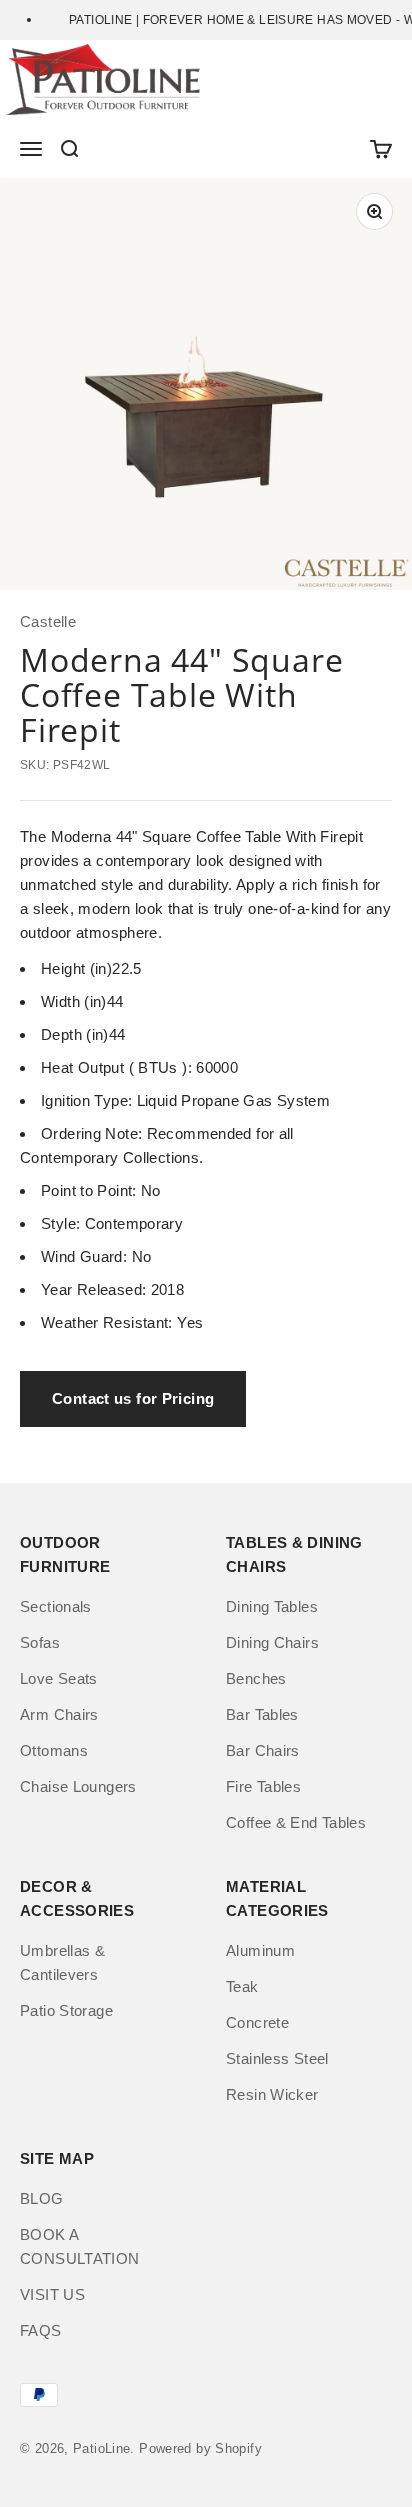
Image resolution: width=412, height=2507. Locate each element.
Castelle (48, 621)
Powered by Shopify (200, 2448)
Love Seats (59, 1678)
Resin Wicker (272, 2094)
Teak (242, 1986)
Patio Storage (66, 2010)
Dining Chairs (272, 1642)
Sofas (40, 1642)
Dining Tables (272, 1606)
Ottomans (54, 1750)
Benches (256, 1678)
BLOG (42, 2198)
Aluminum (260, 1950)
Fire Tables (263, 1786)
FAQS (41, 2330)
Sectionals (56, 1606)
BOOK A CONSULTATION (80, 2246)
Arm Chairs (59, 1714)
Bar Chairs (263, 1750)
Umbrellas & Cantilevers (62, 1962)
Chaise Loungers (78, 1786)
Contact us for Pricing (133, 1398)
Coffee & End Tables (296, 1822)
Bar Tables (262, 1714)
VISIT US (52, 2294)
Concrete (257, 2022)
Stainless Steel (277, 2058)
